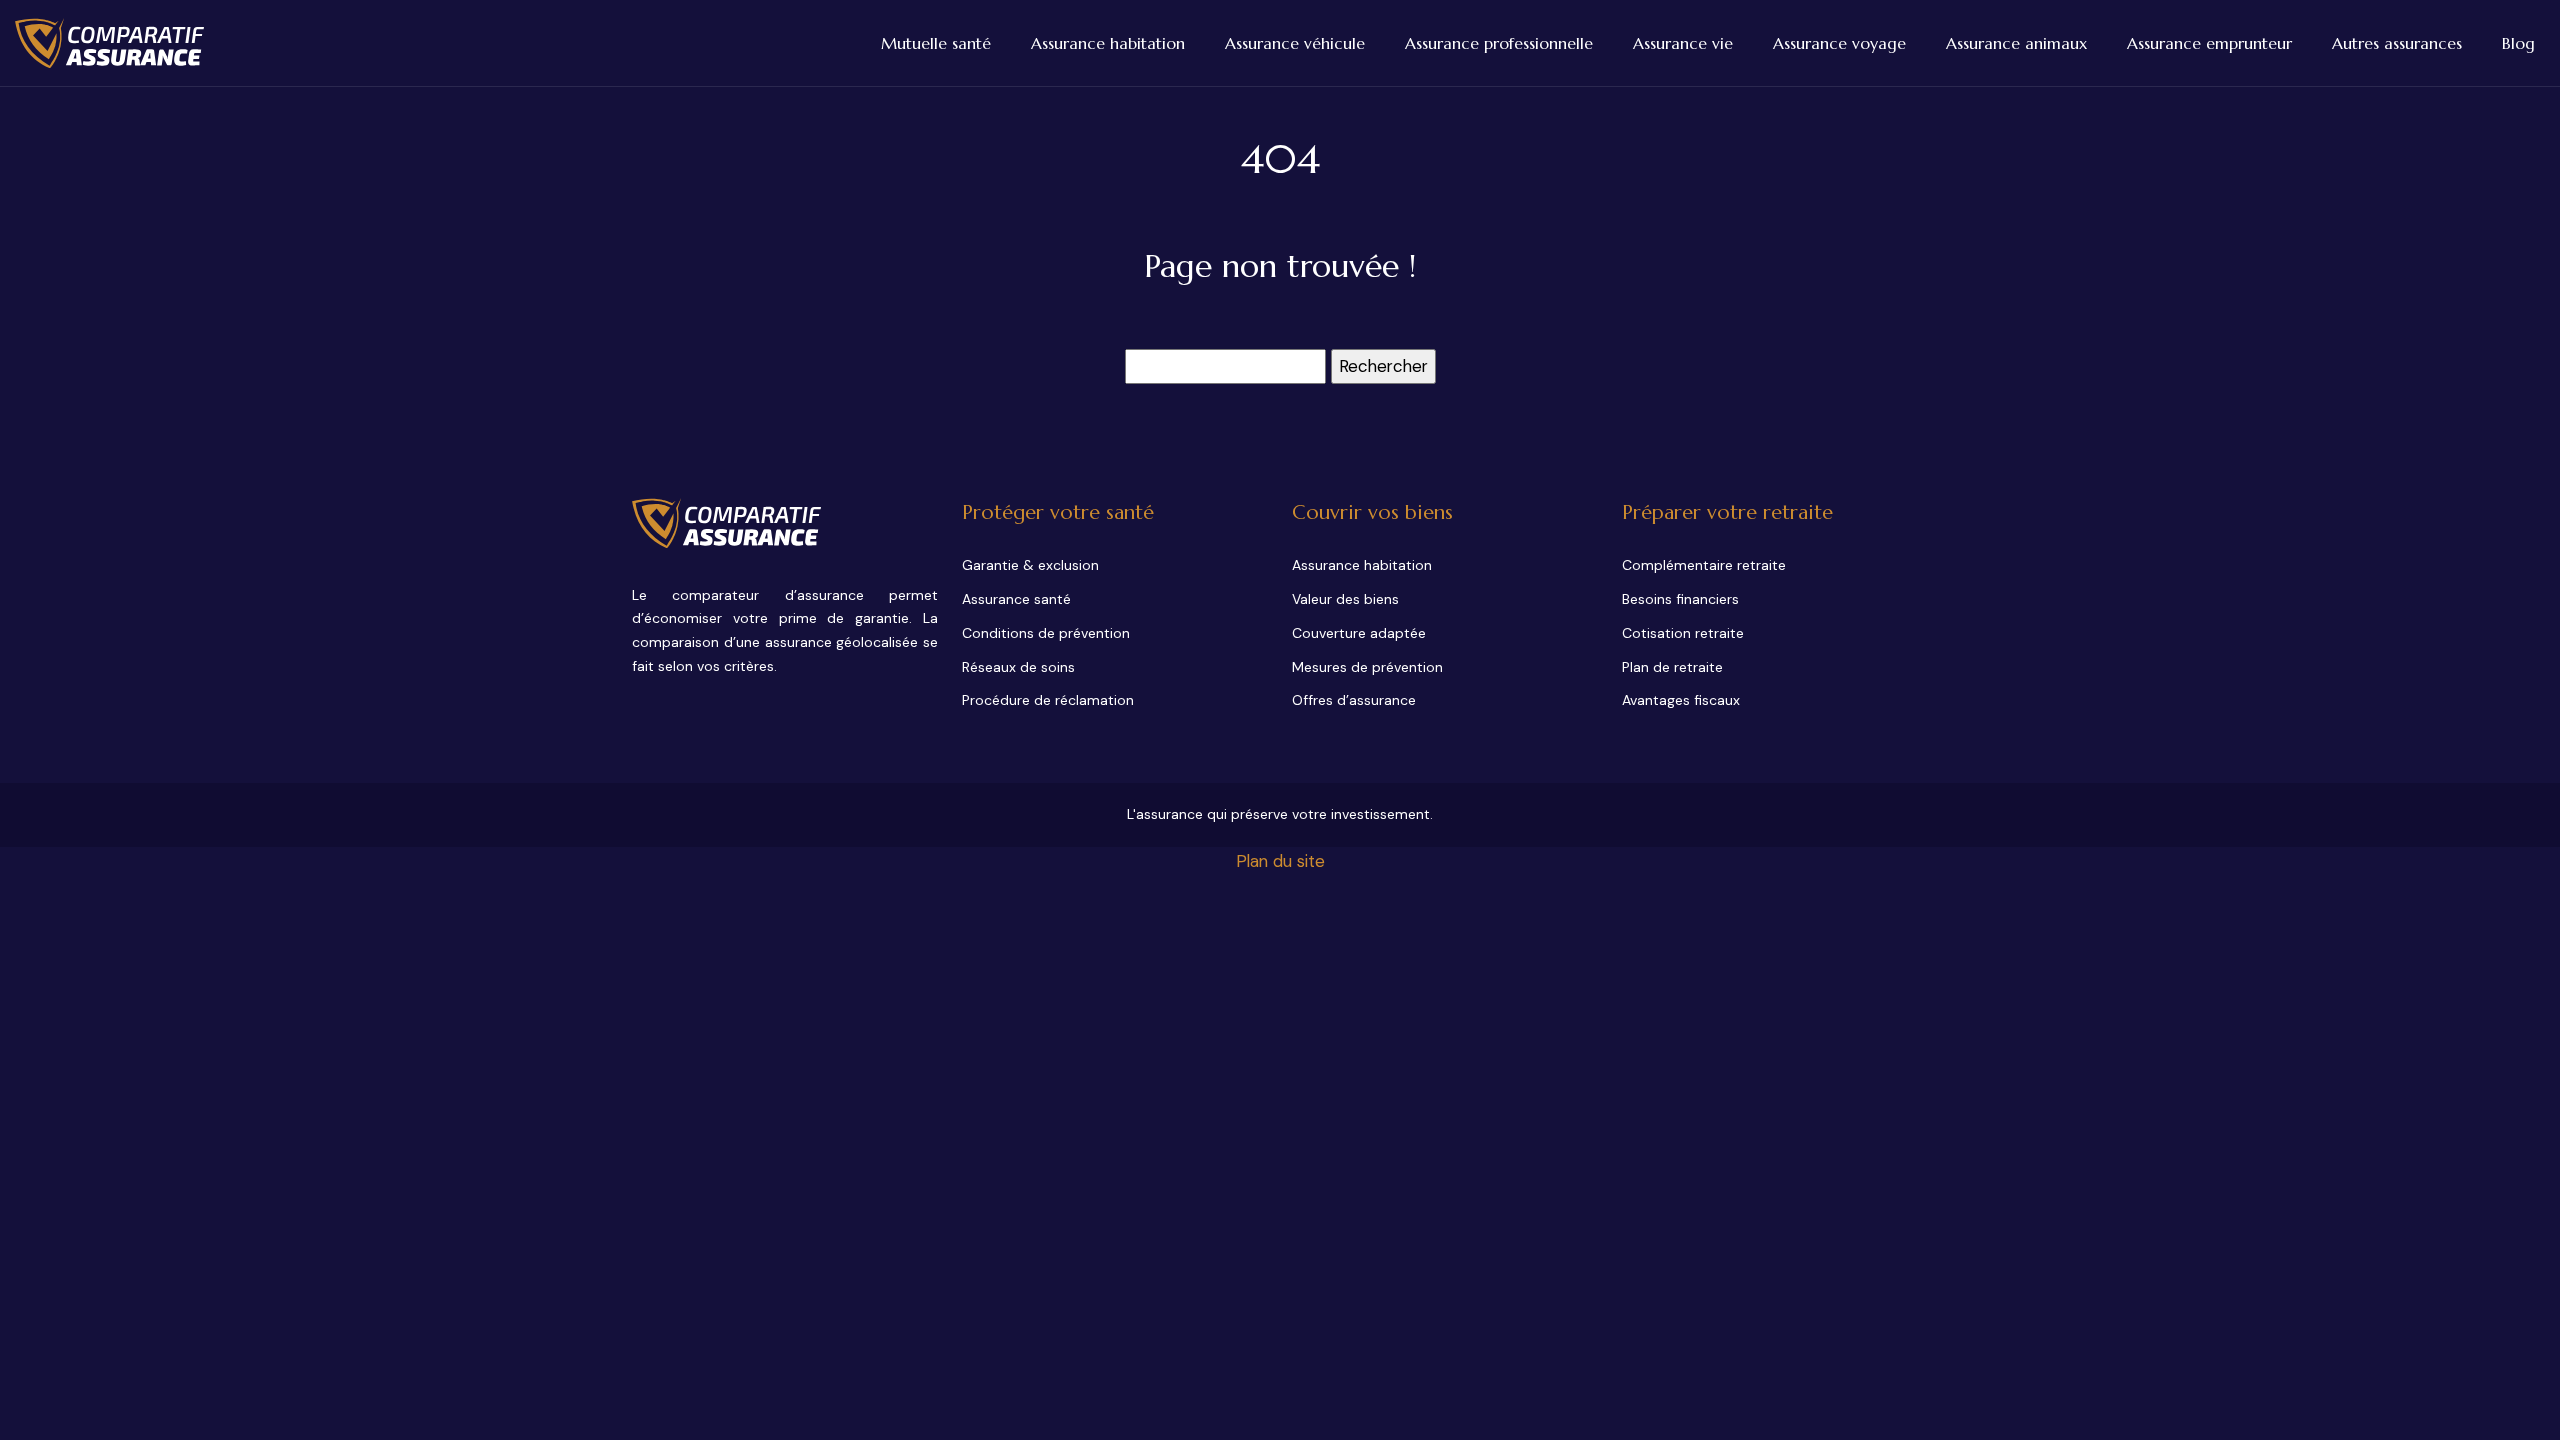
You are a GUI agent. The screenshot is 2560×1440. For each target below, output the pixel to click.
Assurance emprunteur (2209, 43)
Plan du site (1280, 861)
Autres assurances (2397, 43)
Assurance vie (1683, 43)
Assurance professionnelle (1499, 43)
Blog (2518, 43)
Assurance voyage (1839, 43)
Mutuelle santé (936, 43)
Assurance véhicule (1295, 43)
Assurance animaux (2016, 43)
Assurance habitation (1108, 43)
